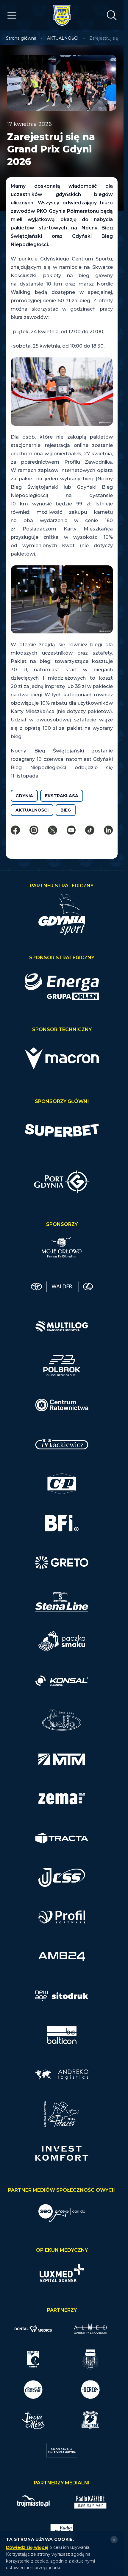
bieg (66, 810)
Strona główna (21, 38)
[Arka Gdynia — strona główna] (62, 15)
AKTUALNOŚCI (63, 38)
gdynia (24, 796)
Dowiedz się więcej (27, 2547)
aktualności (32, 810)
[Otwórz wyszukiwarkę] (112, 15)
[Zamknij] (114, 2540)
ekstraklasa (62, 796)
